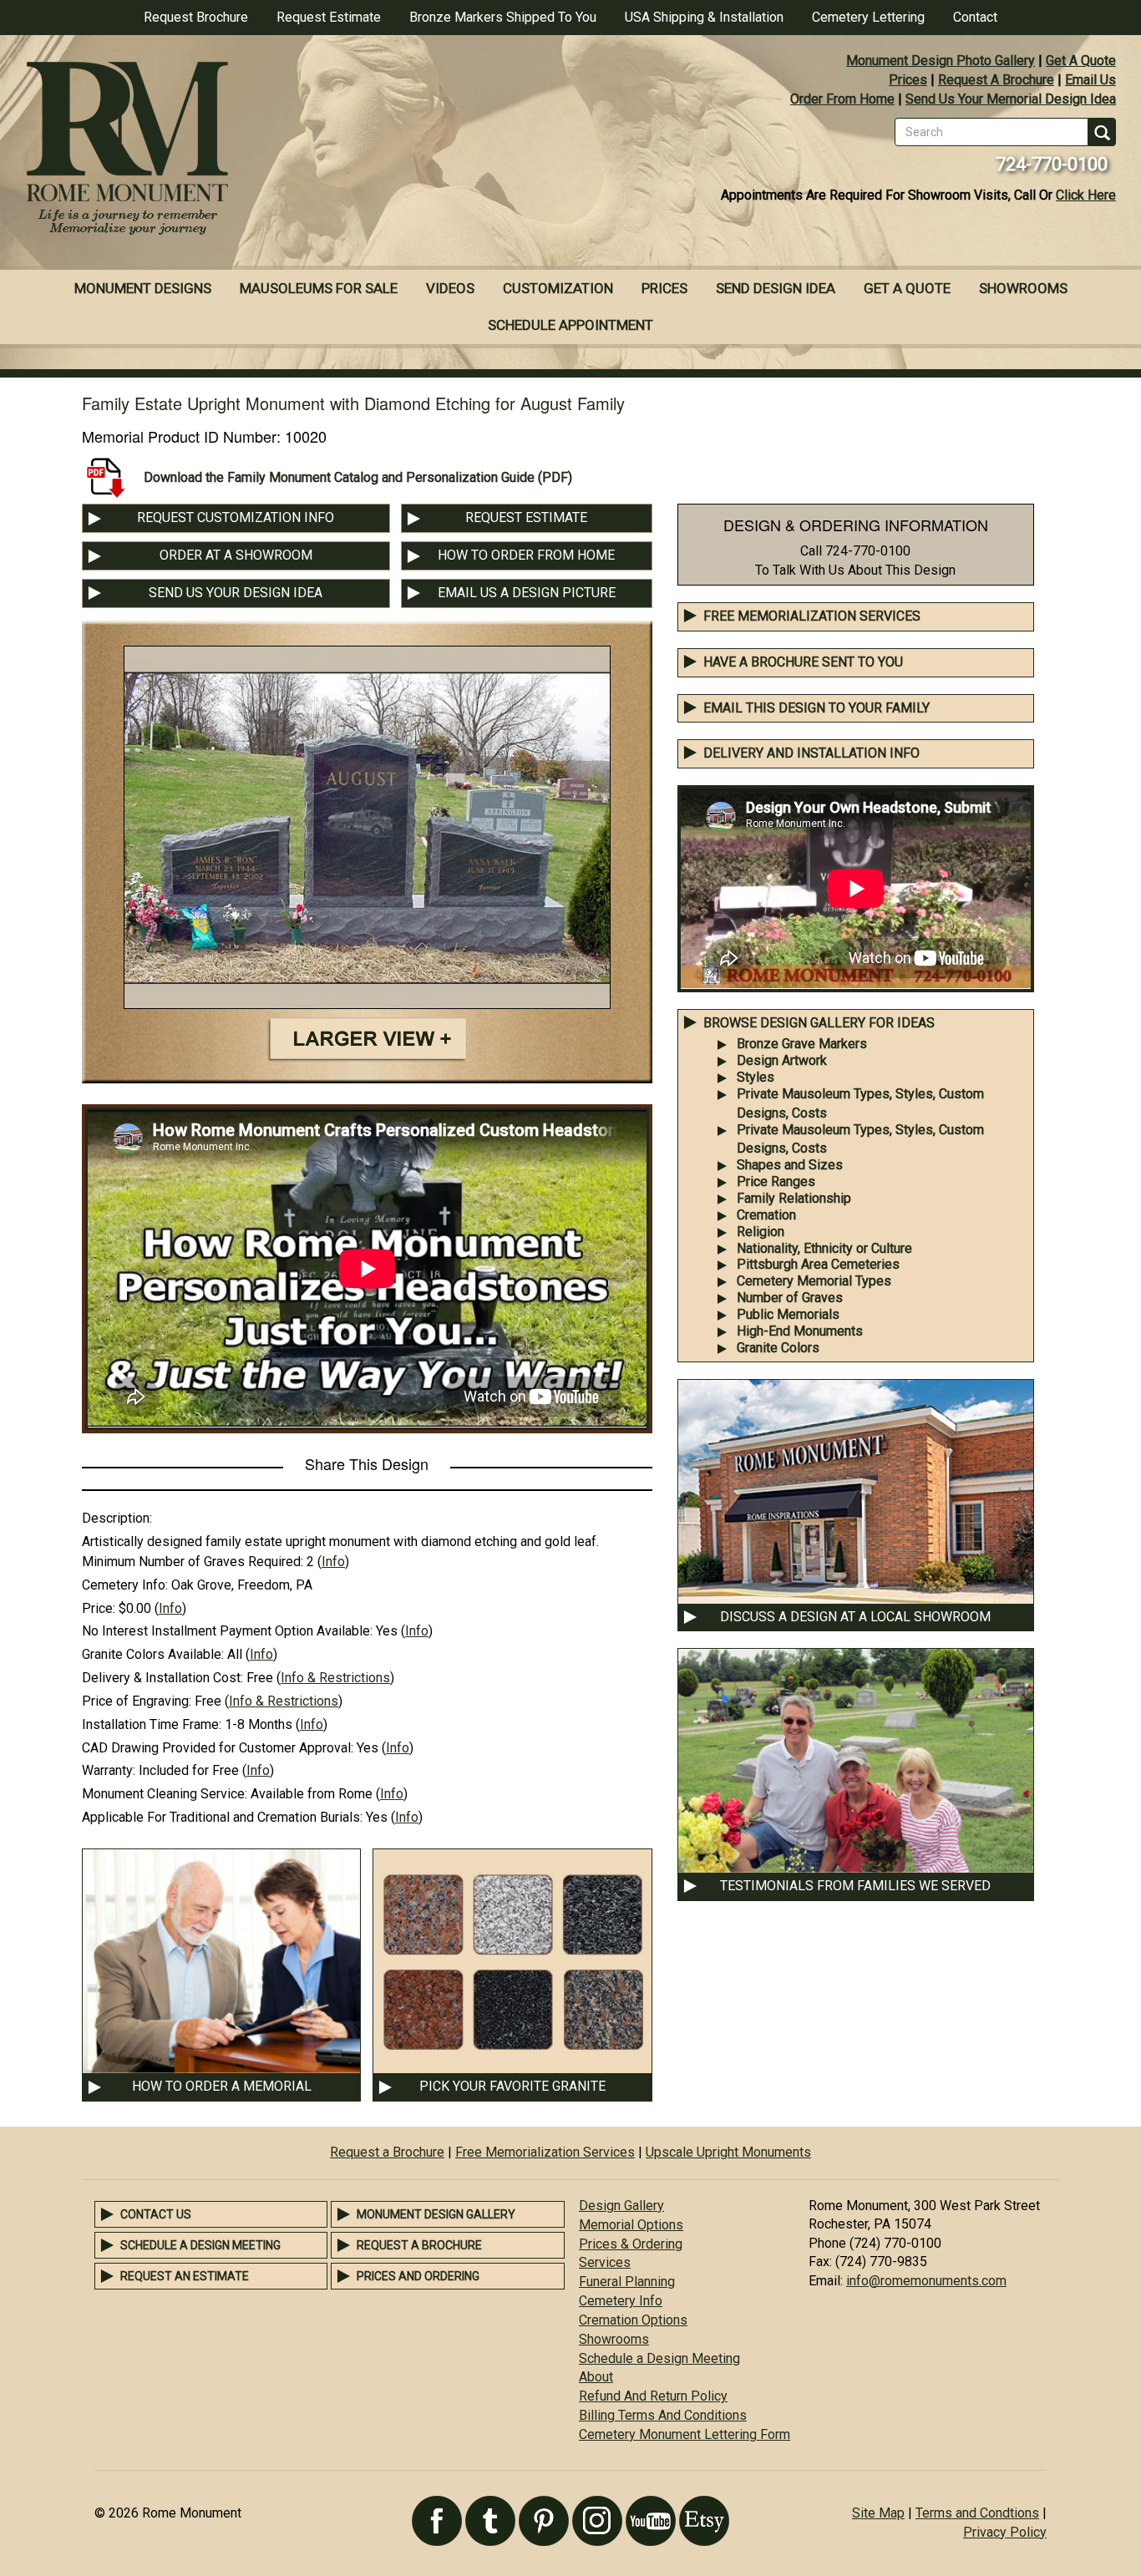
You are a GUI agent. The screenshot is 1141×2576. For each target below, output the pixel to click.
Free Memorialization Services (812, 616)
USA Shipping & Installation (704, 17)
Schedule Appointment (570, 325)
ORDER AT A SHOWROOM (236, 555)
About (596, 2377)
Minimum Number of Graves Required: (193, 1562)
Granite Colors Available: (153, 1654)
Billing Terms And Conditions (663, 2415)
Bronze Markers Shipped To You (503, 17)
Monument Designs (143, 288)
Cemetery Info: (125, 1585)
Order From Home (842, 99)
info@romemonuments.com (926, 2281)
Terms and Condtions (977, 2513)
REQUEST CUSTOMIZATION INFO (236, 517)
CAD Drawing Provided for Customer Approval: (218, 1748)
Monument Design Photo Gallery (941, 61)
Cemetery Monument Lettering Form (685, 2434)
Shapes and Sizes (790, 1165)
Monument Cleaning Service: (165, 1794)
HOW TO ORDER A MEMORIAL (222, 2086)
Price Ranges (776, 1182)
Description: (117, 1518)
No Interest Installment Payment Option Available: (227, 1631)
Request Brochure (196, 17)
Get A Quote (1081, 61)
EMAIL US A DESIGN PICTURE (527, 593)
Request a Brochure (387, 2152)
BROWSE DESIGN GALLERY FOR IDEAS (819, 1023)
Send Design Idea (776, 288)
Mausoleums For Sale (319, 288)
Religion (761, 1232)
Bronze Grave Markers (802, 1044)
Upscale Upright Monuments (728, 2152)
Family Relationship (794, 1198)
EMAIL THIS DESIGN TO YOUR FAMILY (816, 708)
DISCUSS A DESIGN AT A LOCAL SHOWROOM (855, 1617)
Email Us (1090, 80)
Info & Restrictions (335, 1678)
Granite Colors (778, 1348)
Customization (558, 288)
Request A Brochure (996, 80)
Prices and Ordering (418, 2276)
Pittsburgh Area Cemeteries (818, 1264)
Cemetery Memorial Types (814, 1281)
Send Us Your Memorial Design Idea (1011, 99)
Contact (975, 17)
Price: (99, 1608)
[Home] (285, 150)
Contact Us (156, 2214)
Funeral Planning (627, 2282)
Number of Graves (790, 1298)
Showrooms (1023, 288)
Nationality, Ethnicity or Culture (824, 1248)
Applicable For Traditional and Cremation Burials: (222, 1817)
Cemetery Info (621, 2301)
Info (333, 1562)
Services (605, 2262)
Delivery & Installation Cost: (162, 1678)
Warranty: (109, 1770)
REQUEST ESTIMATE (526, 517)
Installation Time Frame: (152, 1724)
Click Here (1086, 195)
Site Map (878, 2513)
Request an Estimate (185, 2276)
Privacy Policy (1005, 2532)
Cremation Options (633, 2320)
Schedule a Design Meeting (200, 2245)
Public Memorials (788, 1314)
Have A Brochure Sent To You (803, 662)
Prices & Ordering (631, 2244)
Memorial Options (631, 2225)
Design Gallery (621, 2206)
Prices (908, 80)
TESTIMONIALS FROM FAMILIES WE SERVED (855, 1886)
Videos (450, 288)
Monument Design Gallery (436, 2214)
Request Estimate (329, 17)
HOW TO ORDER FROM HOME (526, 555)
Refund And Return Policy (653, 2396)
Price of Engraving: (137, 1701)
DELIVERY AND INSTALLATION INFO (811, 753)
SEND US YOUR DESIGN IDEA (236, 593)
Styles (756, 1077)
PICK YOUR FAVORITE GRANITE (512, 2086)
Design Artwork (782, 1060)
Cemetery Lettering (868, 17)
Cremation (766, 1215)
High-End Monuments (800, 1331)
